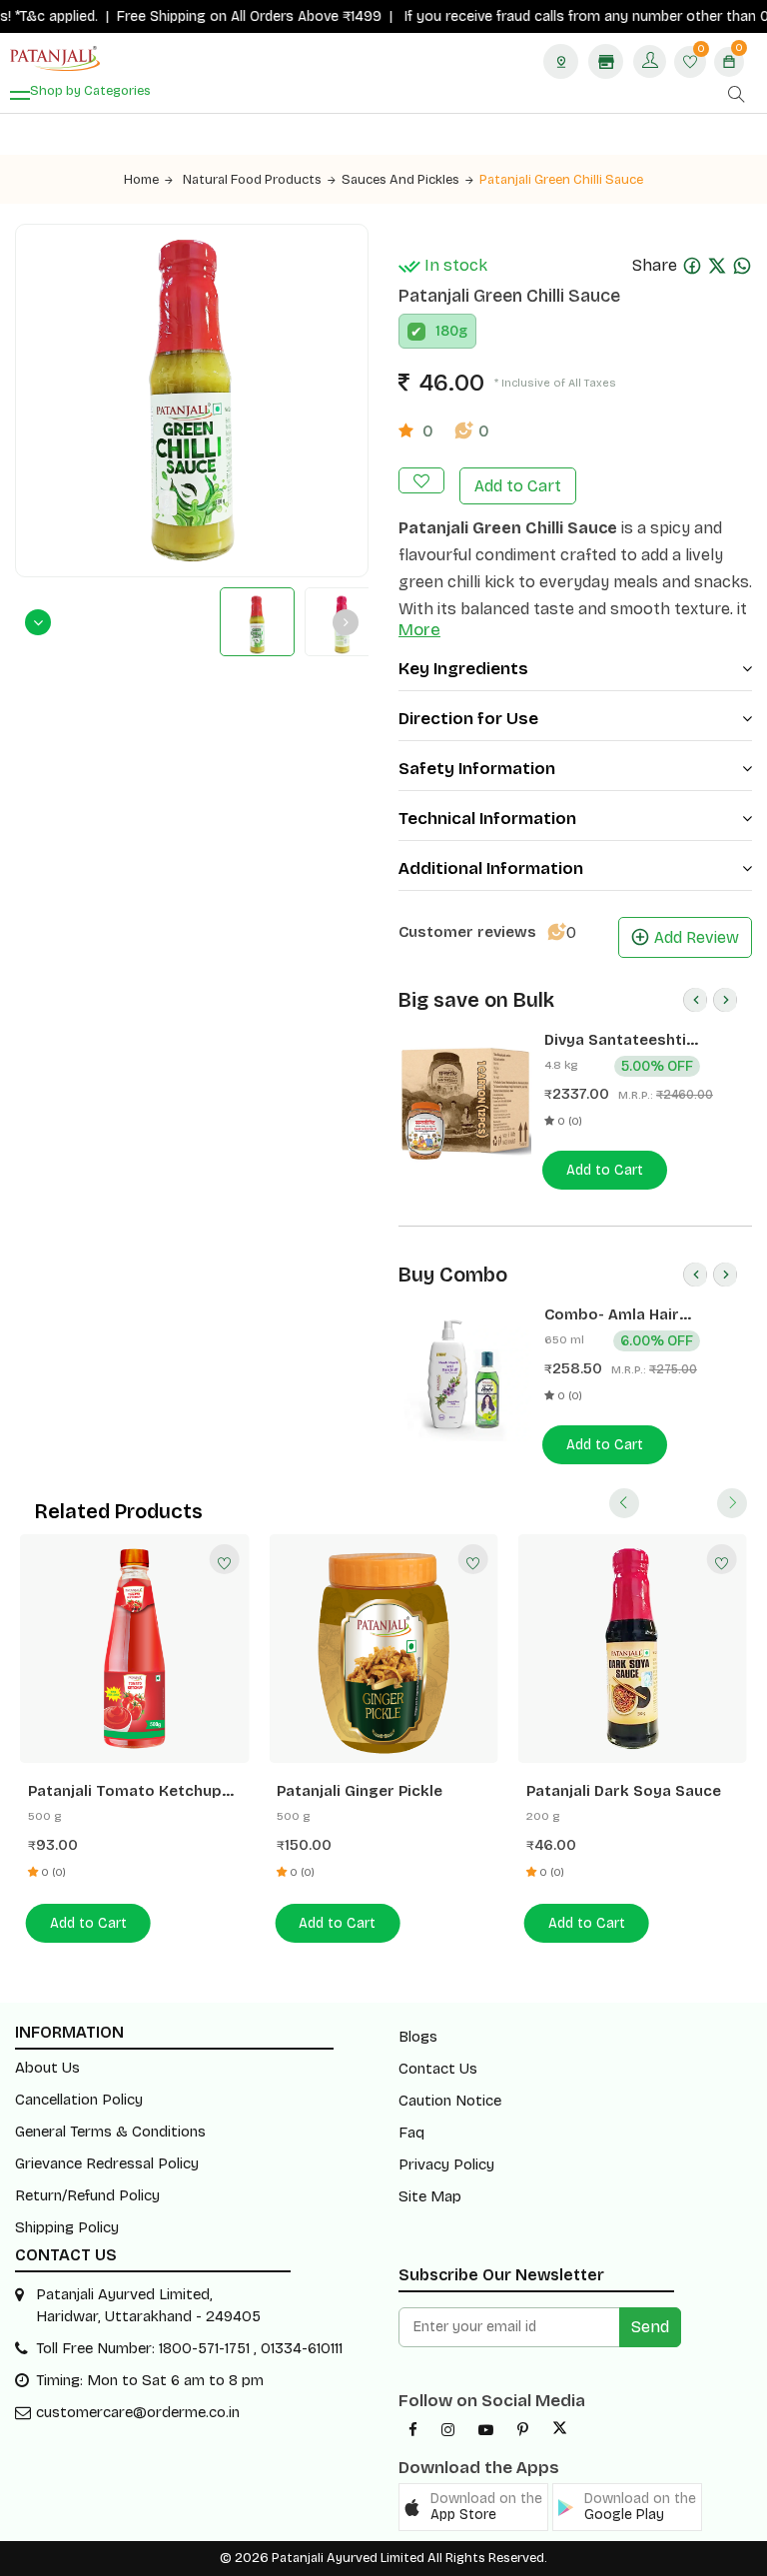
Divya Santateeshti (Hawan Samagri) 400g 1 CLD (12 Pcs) (634, 1040)
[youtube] (486, 2430)
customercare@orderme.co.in (138, 2412)
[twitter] (560, 2430)
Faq (411, 2133)
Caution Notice (450, 2101)
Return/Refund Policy (87, 2195)
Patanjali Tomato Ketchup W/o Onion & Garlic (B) (125, 1791)
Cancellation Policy (79, 2100)
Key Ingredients (463, 669)
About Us (47, 2068)
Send (650, 2327)
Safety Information (477, 769)
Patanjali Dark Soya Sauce (624, 1791)
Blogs (418, 2037)
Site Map (430, 2196)
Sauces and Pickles (400, 180)
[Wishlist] (224, 1559)
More (419, 630)
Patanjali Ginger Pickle (360, 1791)
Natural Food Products (252, 180)
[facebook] (413, 2430)
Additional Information (491, 868)
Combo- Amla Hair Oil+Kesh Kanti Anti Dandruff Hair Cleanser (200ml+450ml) (629, 1315)
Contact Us (438, 2069)
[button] (473, 2507)
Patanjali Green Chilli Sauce (561, 180)
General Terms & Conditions (110, 2132)
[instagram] (448, 2430)
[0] (690, 63)
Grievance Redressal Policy (107, 2163)
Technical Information (487, 819)
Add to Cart (518, 486)
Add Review (697, 937)
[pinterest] (523, 2430)
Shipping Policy (67, 2227)
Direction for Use (468, 719)
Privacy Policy (446, 2164)
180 (447, 331)
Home (141, 180)
